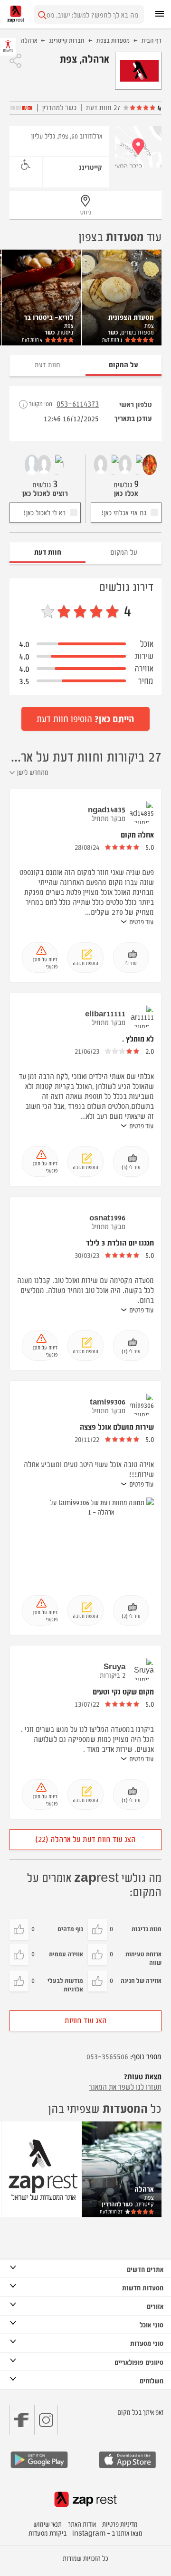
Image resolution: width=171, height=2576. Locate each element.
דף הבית (152, 40)
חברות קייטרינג (67, 40)
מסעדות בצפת (113, 40)
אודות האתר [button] (82, 2524)
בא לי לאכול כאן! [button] (45, 512)
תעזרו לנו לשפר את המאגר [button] (125, 2086)
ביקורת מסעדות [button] (47, 2533)
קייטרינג (90, 167)
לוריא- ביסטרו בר (49, 317)
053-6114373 (78, 403)
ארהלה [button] (144, 2189)
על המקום (124, 552)
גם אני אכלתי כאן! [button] (124, 512)
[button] (15, 61)
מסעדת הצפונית (131, 317)
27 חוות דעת (103, 107)
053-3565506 (107, 2056)
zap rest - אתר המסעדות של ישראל (16, 14)
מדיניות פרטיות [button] (120, 2524)
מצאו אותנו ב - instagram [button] (107, 2533)
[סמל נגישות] (26, 165)
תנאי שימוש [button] (47, 2524)
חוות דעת (112, 339)
